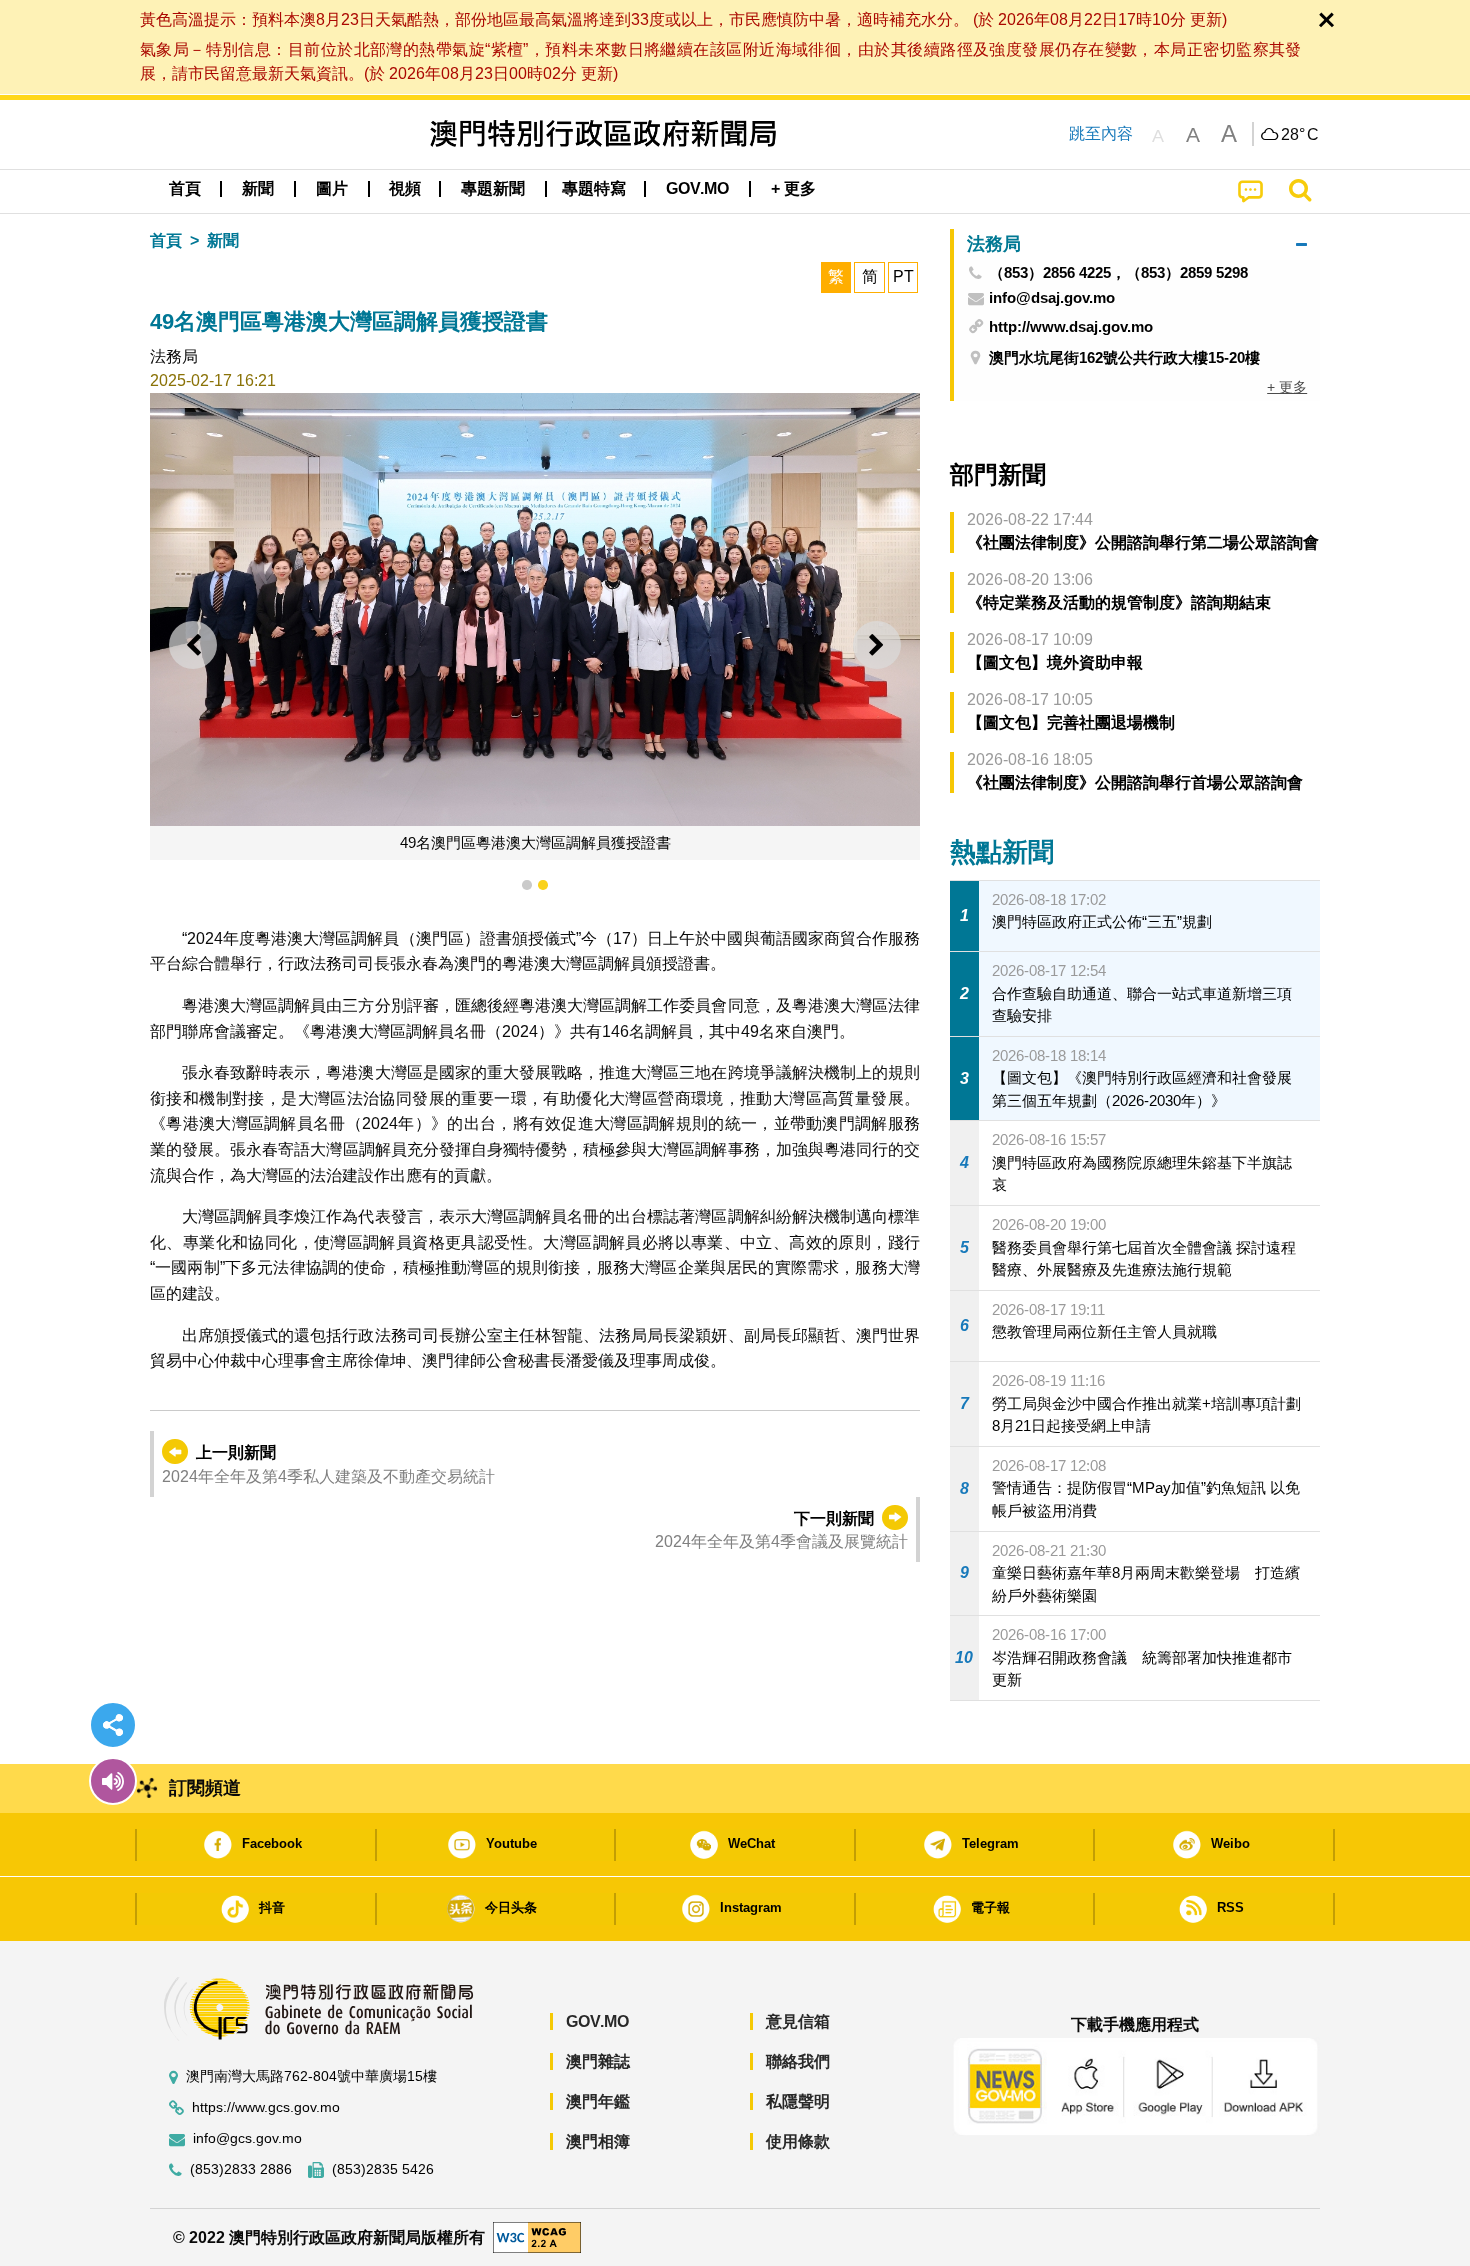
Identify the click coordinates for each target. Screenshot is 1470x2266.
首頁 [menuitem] (185, 188)
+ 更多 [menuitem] (1287, 387)
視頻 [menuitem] (405, 188)
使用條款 (798, 2141)
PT (903, 276)
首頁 (166, 240)
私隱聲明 (798, 2101)
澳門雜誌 (598, 2061)
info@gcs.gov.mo (247, 2138)
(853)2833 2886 (241, 2169)
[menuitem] (258, 189)
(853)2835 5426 (383, 2169)
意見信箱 (798, 2021)
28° (1300, 135)
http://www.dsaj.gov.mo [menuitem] (1071, 326)
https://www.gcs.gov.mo (266, 2107)
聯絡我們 (798, 2061)
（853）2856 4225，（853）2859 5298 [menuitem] (1118, 273)
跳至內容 (1101, 133)
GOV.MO (597, 2021)
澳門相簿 (598, 2141)
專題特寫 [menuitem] (594, 188)
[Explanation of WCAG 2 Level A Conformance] (537, 2236)
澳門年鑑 (598, 2101)
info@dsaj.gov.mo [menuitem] (1052, 298)
